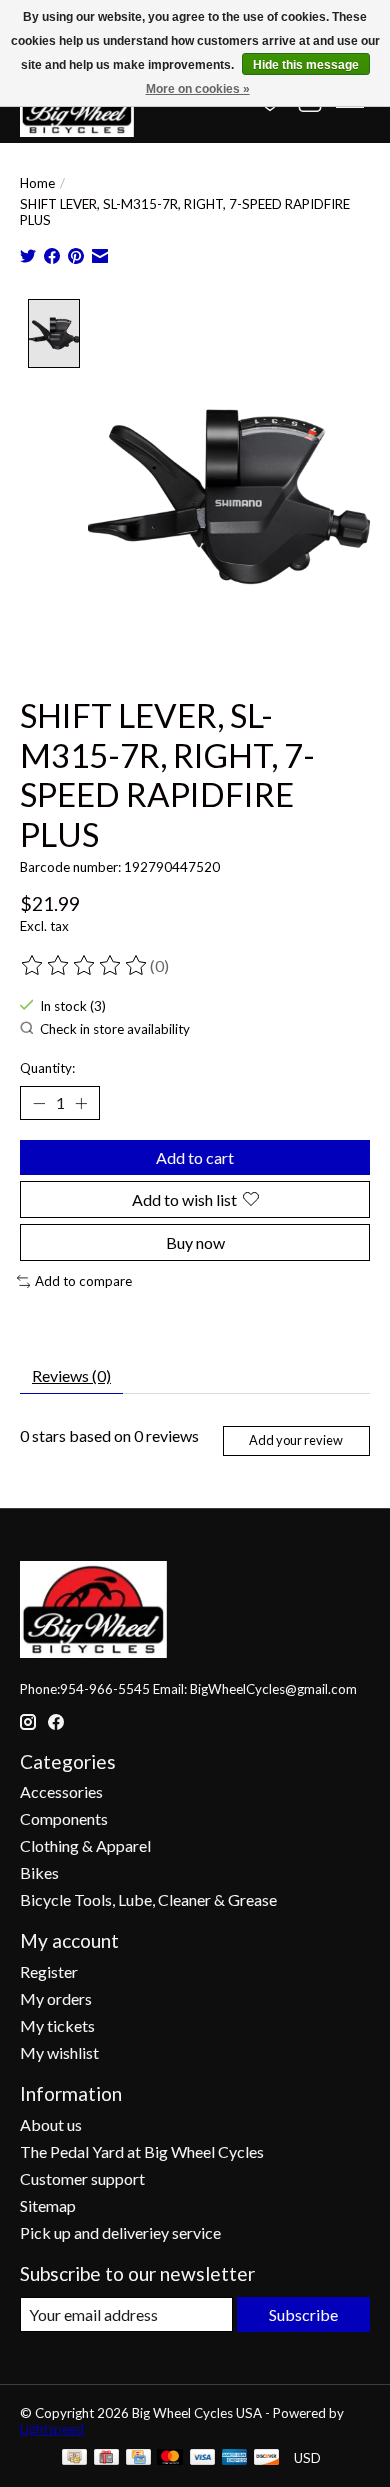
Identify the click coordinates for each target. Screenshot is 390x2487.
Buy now (195, 1242)
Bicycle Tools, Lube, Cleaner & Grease (148, 1899)
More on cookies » (198, 89)
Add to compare (83, 1281)
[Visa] (203, 2458)
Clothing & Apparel (85, 1845)
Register (49, 1971)
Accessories (61, 1791)
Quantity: (47, 1068)
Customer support (82, 2178)
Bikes (39, 1872)
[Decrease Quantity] (39, 1103)
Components (64, 1818)
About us (51, 2124)
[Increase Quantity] (81, 1103)
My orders (56, 1998)
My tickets (57, 2025)
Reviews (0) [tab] (71, 1375)
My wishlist (59, 2052)
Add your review (296, 1440)
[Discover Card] (267, 2458)
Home (37, 183)
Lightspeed (52, 2429)
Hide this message (306, 65)
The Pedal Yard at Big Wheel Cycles (142, 2151)
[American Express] (235, 2458)
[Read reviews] (85, 966)
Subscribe (303, 2314)
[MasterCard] (170, 2458)
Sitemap (48, 2205)
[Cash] (74, 2458)
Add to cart (195, 1157)
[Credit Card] (138, 2458)
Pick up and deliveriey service (120, 2232)
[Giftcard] (106, 2458)
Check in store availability (115, 1029)
